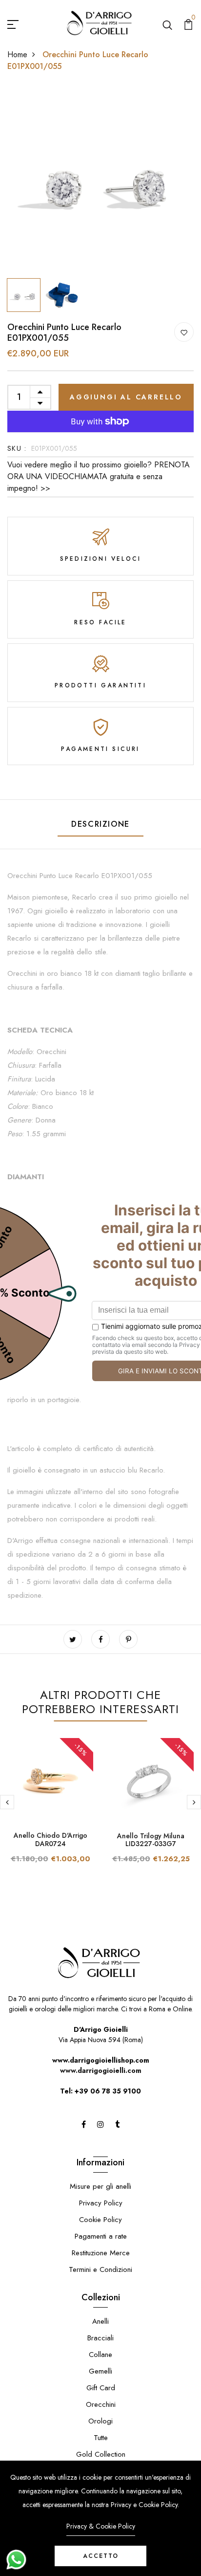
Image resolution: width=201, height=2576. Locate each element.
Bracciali (100, 2338)
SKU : (17, 448)
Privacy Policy (101, 2203)
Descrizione (100, 824)
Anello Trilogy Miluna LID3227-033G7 (151, 1840)
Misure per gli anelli (100, 2186)
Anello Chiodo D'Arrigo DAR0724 (50, 1839)
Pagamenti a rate (101, 2236)
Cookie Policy (100, 2220)
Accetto (101, 2556)
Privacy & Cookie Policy (101, 2526)
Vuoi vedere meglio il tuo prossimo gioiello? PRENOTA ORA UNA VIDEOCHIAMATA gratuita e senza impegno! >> (99, 476)
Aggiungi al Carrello (126, 397)
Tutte (101, 2438)
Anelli (100, 2321)
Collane (100, 2355)
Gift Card (101, 2388)
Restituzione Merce (101, 2253)
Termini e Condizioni (100, 2269)
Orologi (100, 2421)
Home (17, 55)
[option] (100, 180)
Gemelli (100, 2371)
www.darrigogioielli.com (101, 2070)
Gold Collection (101, 2454)
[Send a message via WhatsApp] (16, 2560)
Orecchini (101, 2404)
